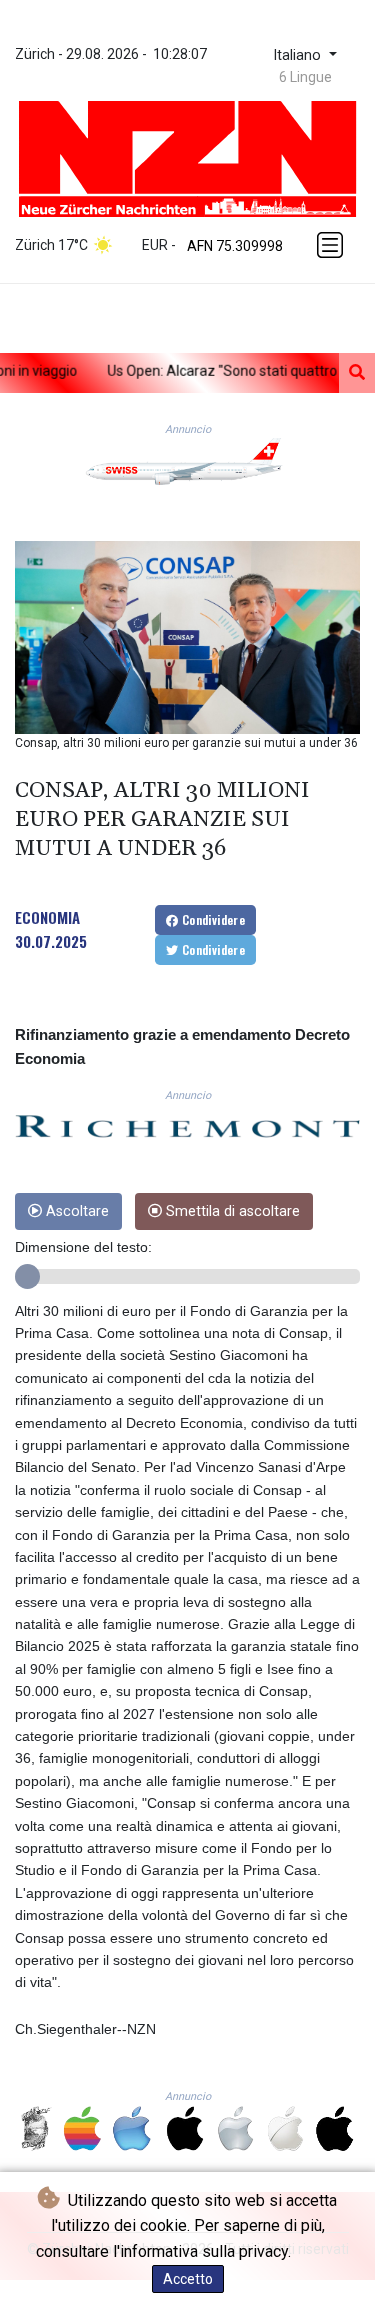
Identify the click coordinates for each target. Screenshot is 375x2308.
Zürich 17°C (51, 245)
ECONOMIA (47, 917)
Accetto (188, 2279)
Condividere (211, 919)
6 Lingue (305, 77)
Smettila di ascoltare (231, 1211)
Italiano (299, 55)
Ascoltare (75, 1211)
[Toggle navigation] (332, 245)
